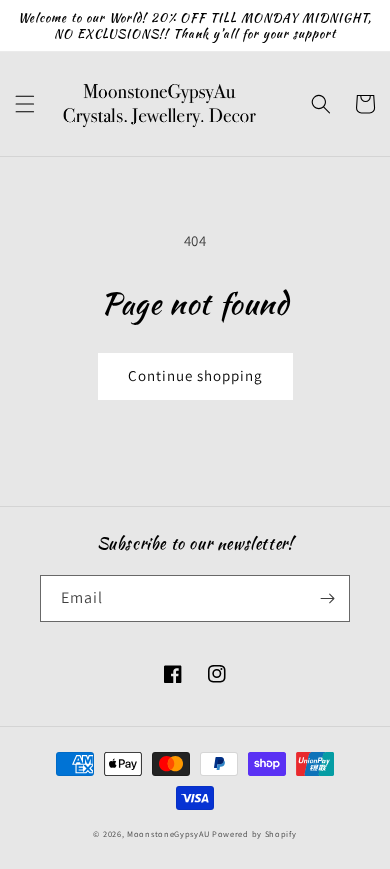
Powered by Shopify (254, 833)
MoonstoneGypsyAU (168, 833)
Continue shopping (195, 375)
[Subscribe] (327, 598)
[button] (25, 104)
